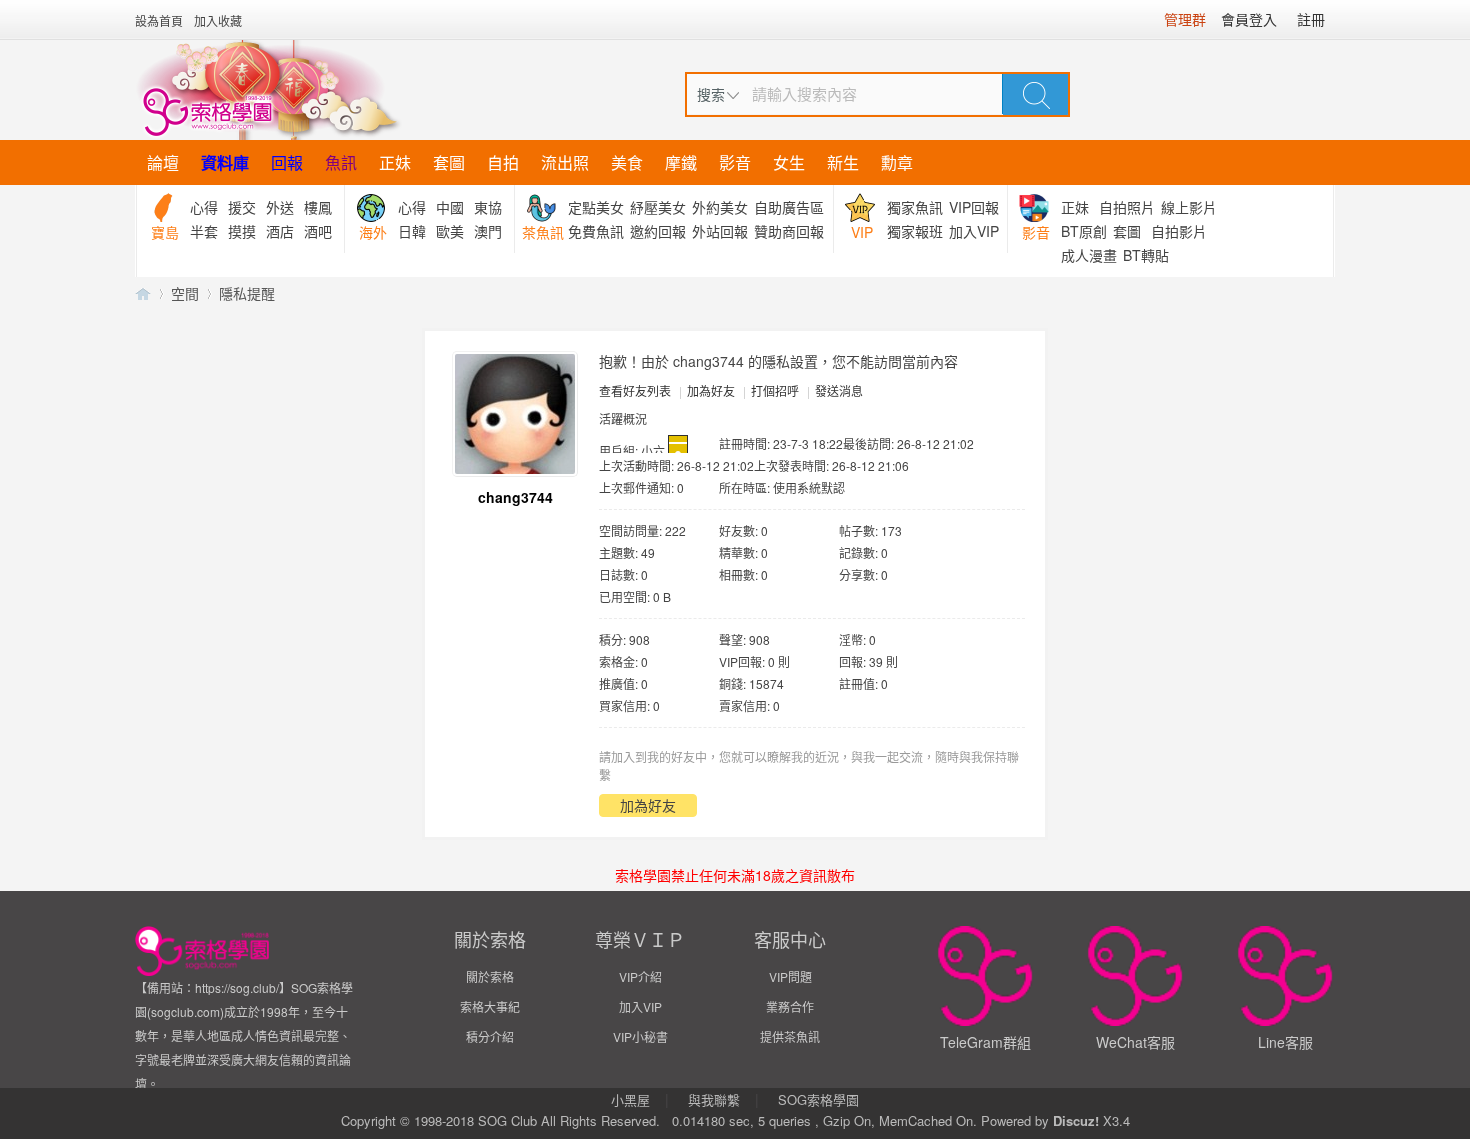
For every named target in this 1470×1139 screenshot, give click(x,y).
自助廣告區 (789, 207)
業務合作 (790, 1006)
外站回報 (720, 231)
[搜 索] (1036, 94)
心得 (204, 207)
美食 (627, 162)
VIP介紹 (640, 976)
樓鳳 (318, 207)
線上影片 (1189, 207)
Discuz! (1076, 1120)
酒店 (280, 231)
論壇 (163, 162)
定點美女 (596, 207)
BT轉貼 (1146, 255)
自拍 (503, 162)
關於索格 (490, 976)
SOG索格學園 (818, 1099)
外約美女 (720, 207)
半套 (204, 231)
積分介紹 (490, 1036)
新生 (843, 162)
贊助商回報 (789, 231)
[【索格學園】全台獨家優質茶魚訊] (268, 90)
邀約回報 (658, 231)
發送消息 (839, 390)
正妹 (395, 162)
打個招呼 (775, 390)
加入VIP (974, 231)
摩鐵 (681, 162)
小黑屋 (630, 1099)
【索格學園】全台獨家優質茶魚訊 (143, 293)
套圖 (449, 162)
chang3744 (515, 497)
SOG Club (507, 1120)
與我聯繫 (714, 1099)
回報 (287, 162)
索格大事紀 (490, 1006)
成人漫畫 (1089, 255)
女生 (789, 162)
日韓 (412, 231)
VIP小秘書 (640, 1036)
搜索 (711, 94)
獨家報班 (915, 231)
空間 (185, 293)
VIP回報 (974, 207)
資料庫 (225, 162)
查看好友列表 (635, 390)
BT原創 (1084, 231)
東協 (488, 207)
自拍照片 (1127, 207)
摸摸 (242, 231)
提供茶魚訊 (790, 1036)
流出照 (565, 162)
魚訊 (341, 162)
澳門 (488, 231)
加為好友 (711, 390)
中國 (450, 207)
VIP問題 (790, 976)
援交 (242, 207)
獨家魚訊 (915, 207)
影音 (735, 162)
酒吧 (318, 231)
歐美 (450, 231)
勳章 (897, 162)
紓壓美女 (658, 207)
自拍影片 (1179, 231)
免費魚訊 (596, 231)
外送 (280, 207)
